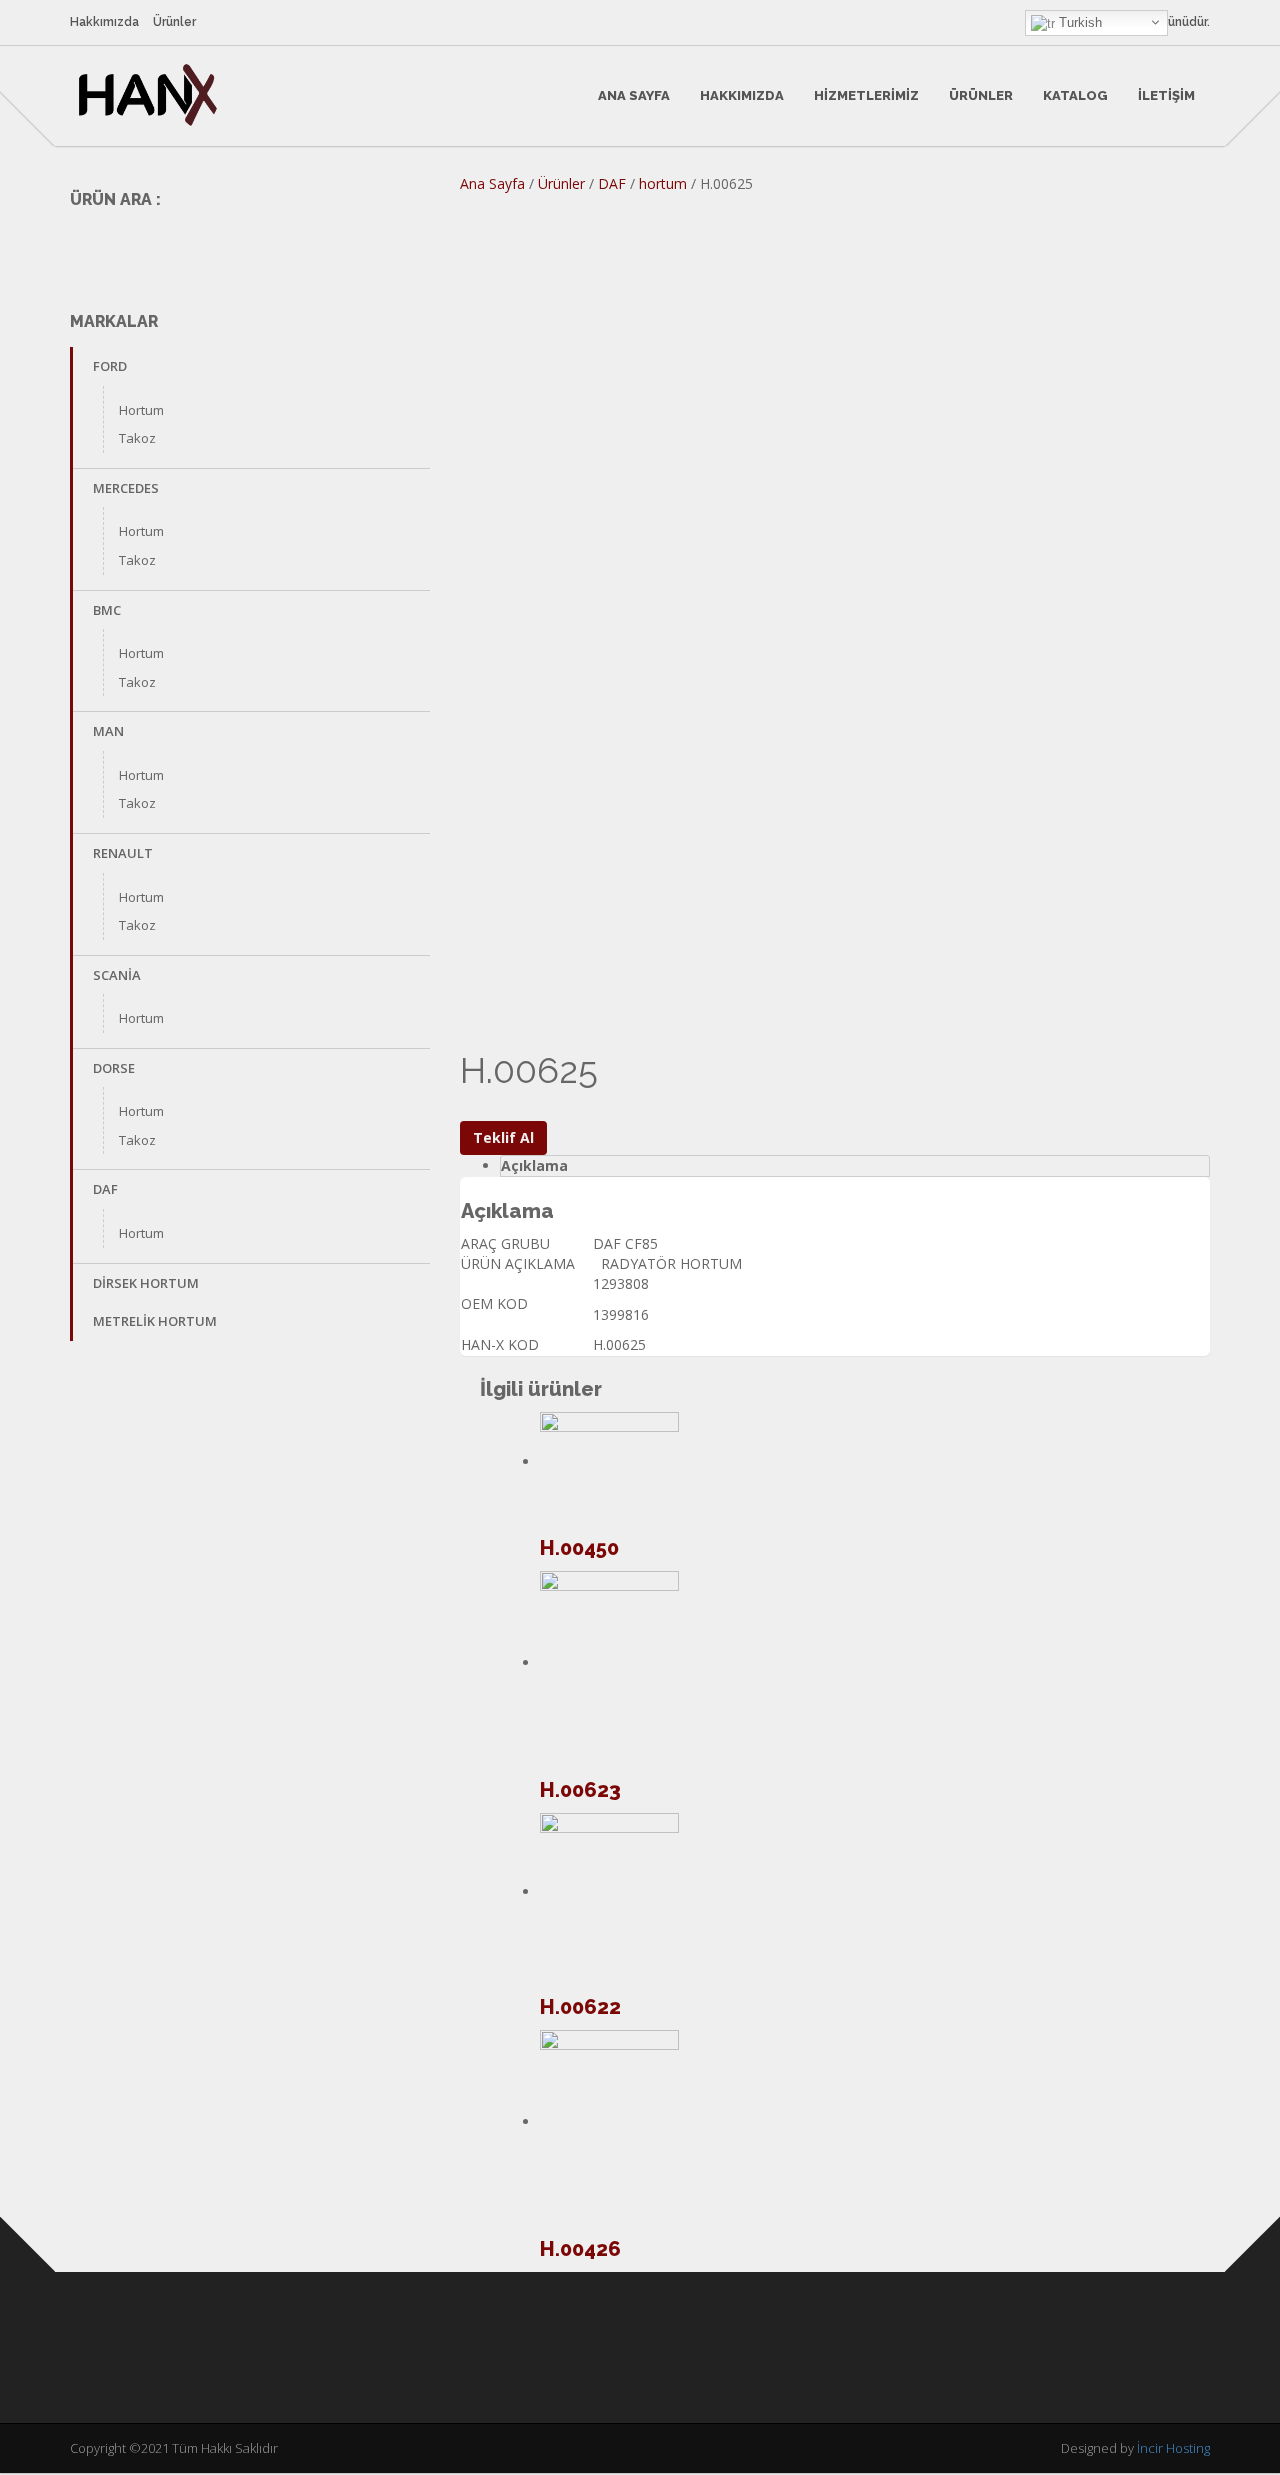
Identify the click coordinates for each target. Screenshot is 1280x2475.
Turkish (1078, 22)
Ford (110, 366)
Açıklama (534, 1165)
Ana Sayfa (634, 95)
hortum (663, 183)
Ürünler (174, 22)
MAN (108, 731)
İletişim (1166, 95)
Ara (401, 245)
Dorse (114, 1068)
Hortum (141, 410)
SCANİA (117, 975)
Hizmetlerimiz (866, 95)
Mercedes (126, 488)
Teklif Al (503, 1137)
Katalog (1075, 95)
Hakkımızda (104, 22)
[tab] (855, 1166)
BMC (107, 610)
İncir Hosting (1173, 2448)
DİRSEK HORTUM (146, 1283)
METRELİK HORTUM (155, 1321)
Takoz (137, 438)
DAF (105, 1189)
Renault (123, 853)
